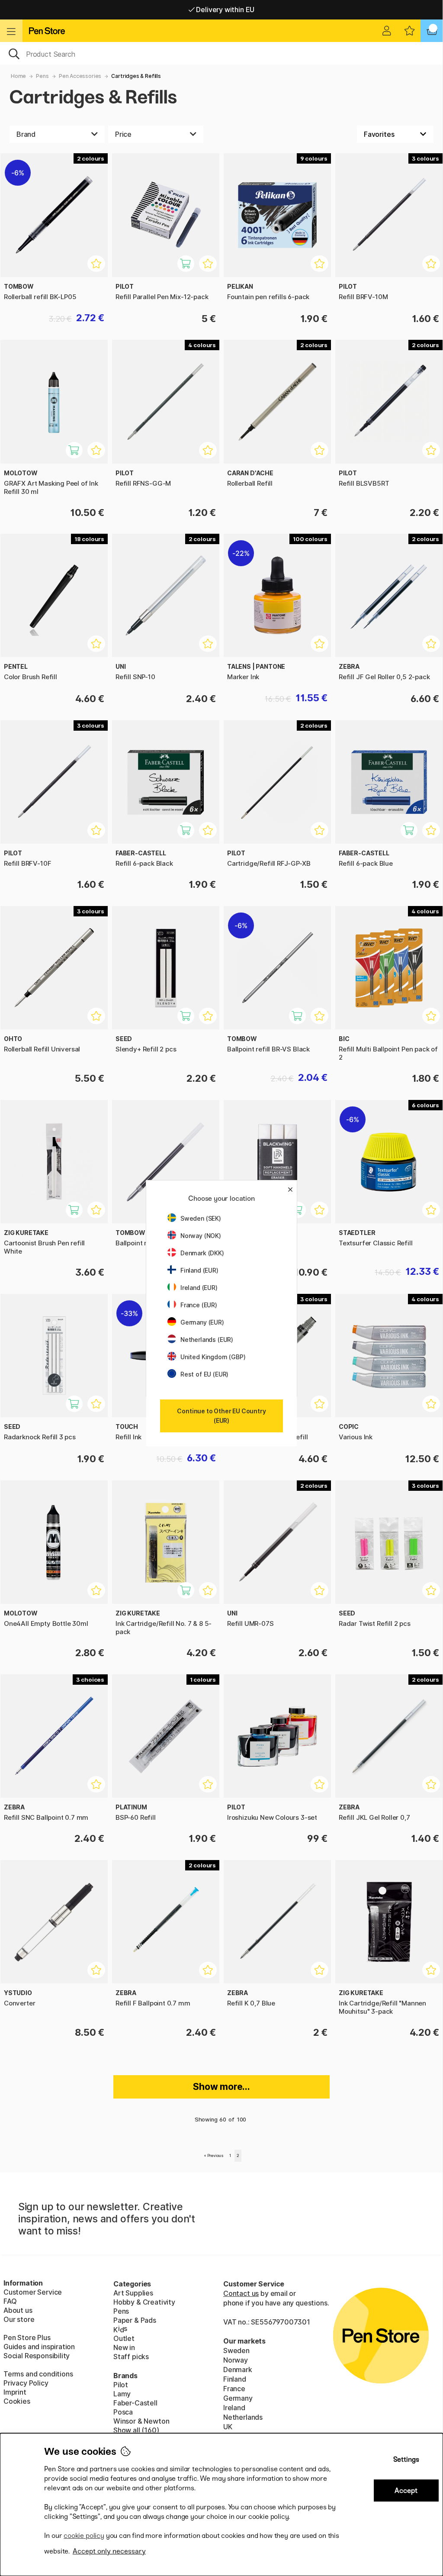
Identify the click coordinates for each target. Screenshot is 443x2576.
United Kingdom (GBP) (213, 1357)
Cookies (17, 2401)
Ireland (234, 2408)
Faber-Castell (135, 2403)
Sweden (236, 2350)
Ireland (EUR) (199, 1288)
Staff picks (131, 2357)
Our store (19, 2319)
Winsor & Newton (141, 2421)
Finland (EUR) (199, 1270)
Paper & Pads (135, 2320)
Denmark (238, 2370)
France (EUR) (199, 1305)
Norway (236, 2360)
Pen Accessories (80, 76)
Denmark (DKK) (202, 1253)
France (234, 2389)
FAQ (10, 2301)
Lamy (122, 2394)
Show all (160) (136, 2430)
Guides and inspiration (39, 2347)
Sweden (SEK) (201, 1218)
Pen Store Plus (27, 2337)
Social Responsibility (37, 2356)
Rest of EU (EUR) (204, 1374)
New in (124, 2347)
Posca (123, 2412)
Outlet (124, 2338)
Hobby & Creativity (144, 2302)
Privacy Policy (26, 2383)
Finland (235, 2379)
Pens (42, 76)
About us (18, 2310)
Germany (238, 2398)
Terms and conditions (38, 2374)
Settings (406, 2459)
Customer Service (33, 2292)
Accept (406, 2491)
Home (18, 76)
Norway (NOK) (201, 1236)
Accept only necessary (109, 2551)
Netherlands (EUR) (207, 1340)
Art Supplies (133, 2293)
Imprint (15, 2392)
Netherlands (243, 2417)
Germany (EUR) (202, 1322)
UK (228, 2427)
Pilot (121, 2385)
